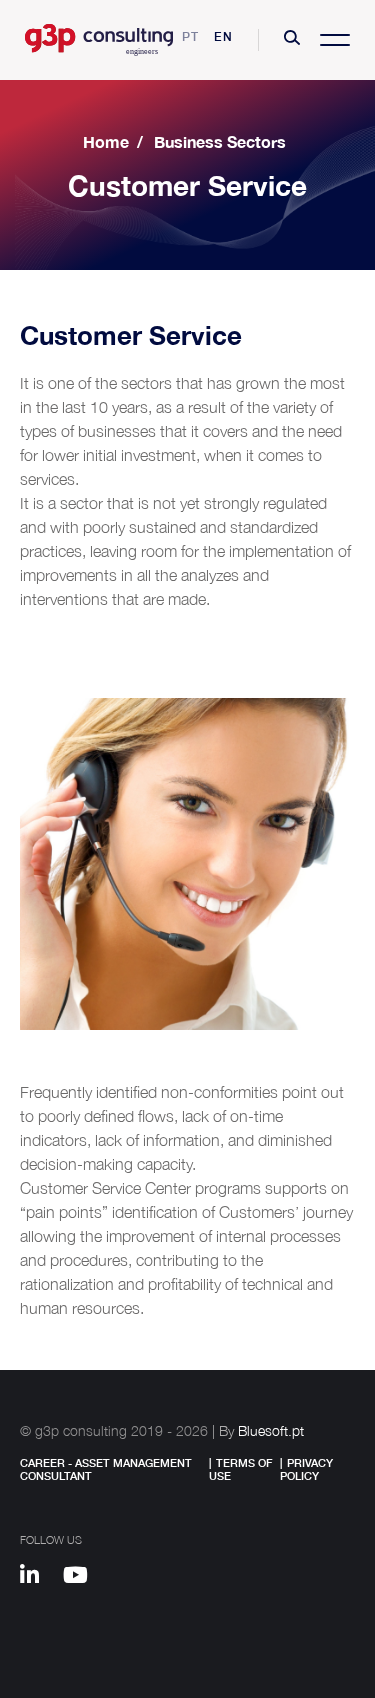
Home (106, 141)
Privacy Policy (306, 1469)
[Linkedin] (39, 1578)
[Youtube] (82, 1578)
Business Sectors (220, 141)
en (223, 36)
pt (190, 36)
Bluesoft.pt (271, 1430)
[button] (292, 40)
